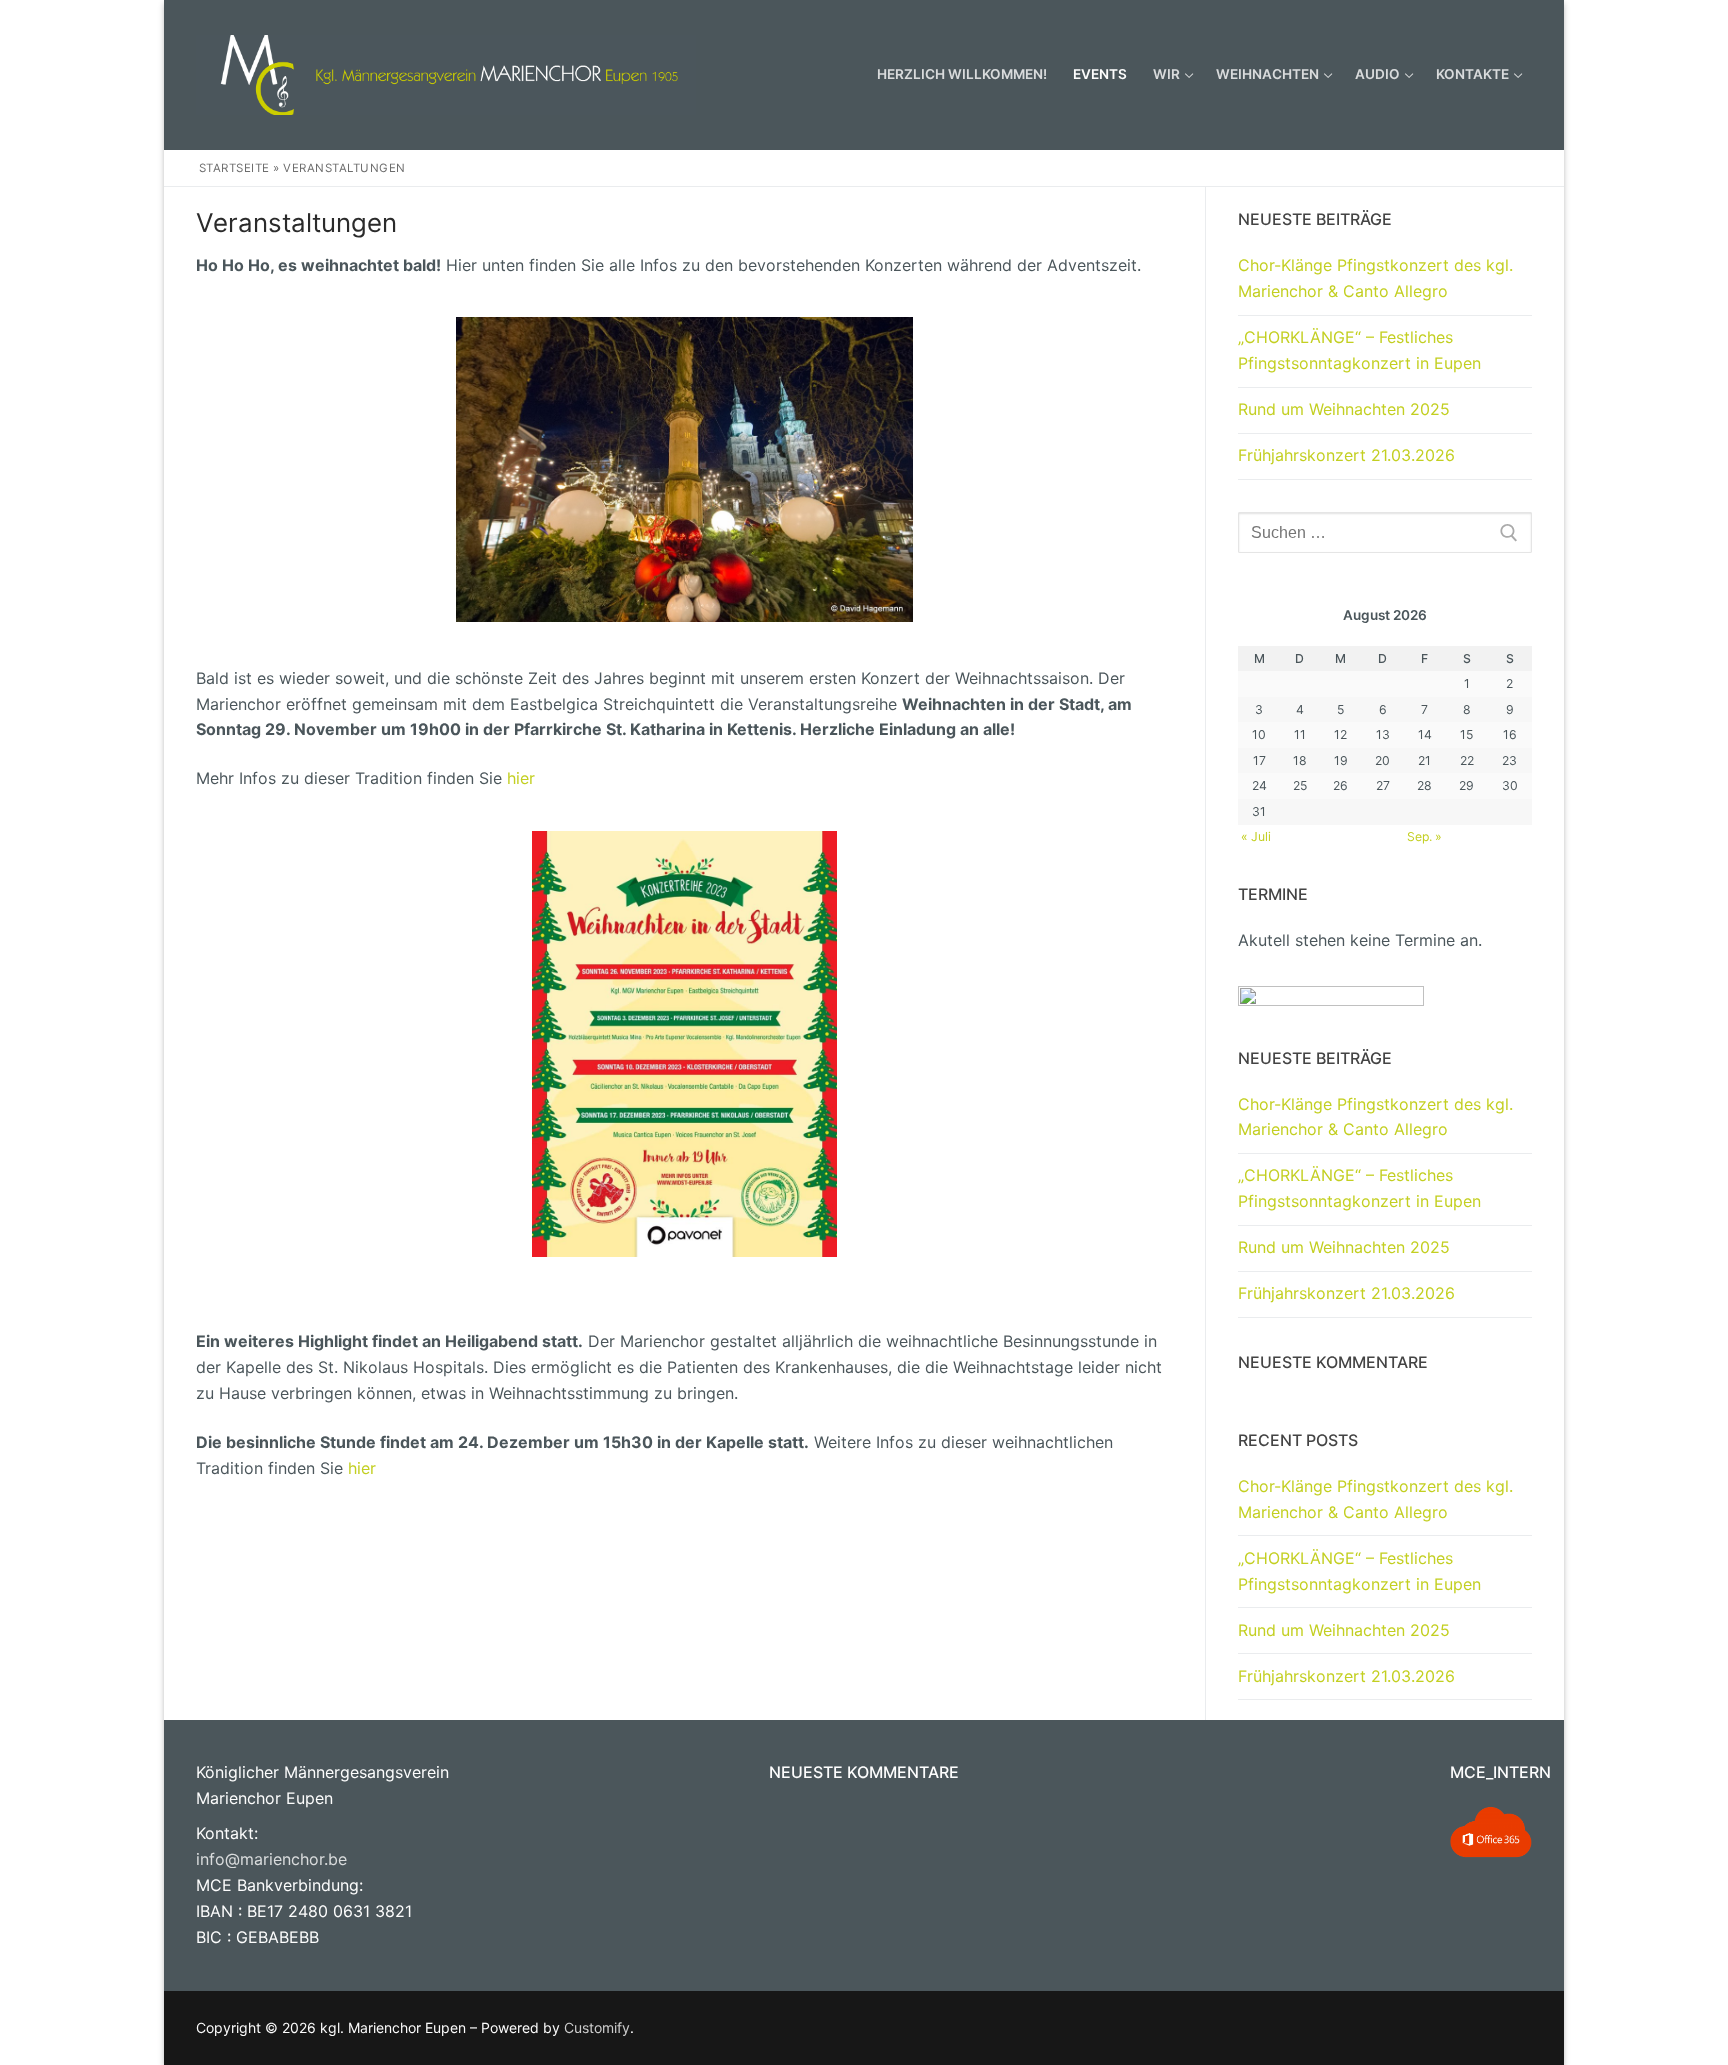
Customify (597, 2027)
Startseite (234, 168)
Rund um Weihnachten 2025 (1344, 409)
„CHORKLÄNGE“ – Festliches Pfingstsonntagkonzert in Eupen (1359, 350)
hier (521, 778)
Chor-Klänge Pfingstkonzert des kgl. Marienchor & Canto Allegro (1375, 278)
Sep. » (1424, 836)
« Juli (1256, 836)
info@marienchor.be (271, 1859)
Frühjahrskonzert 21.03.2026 (1346, 455)
